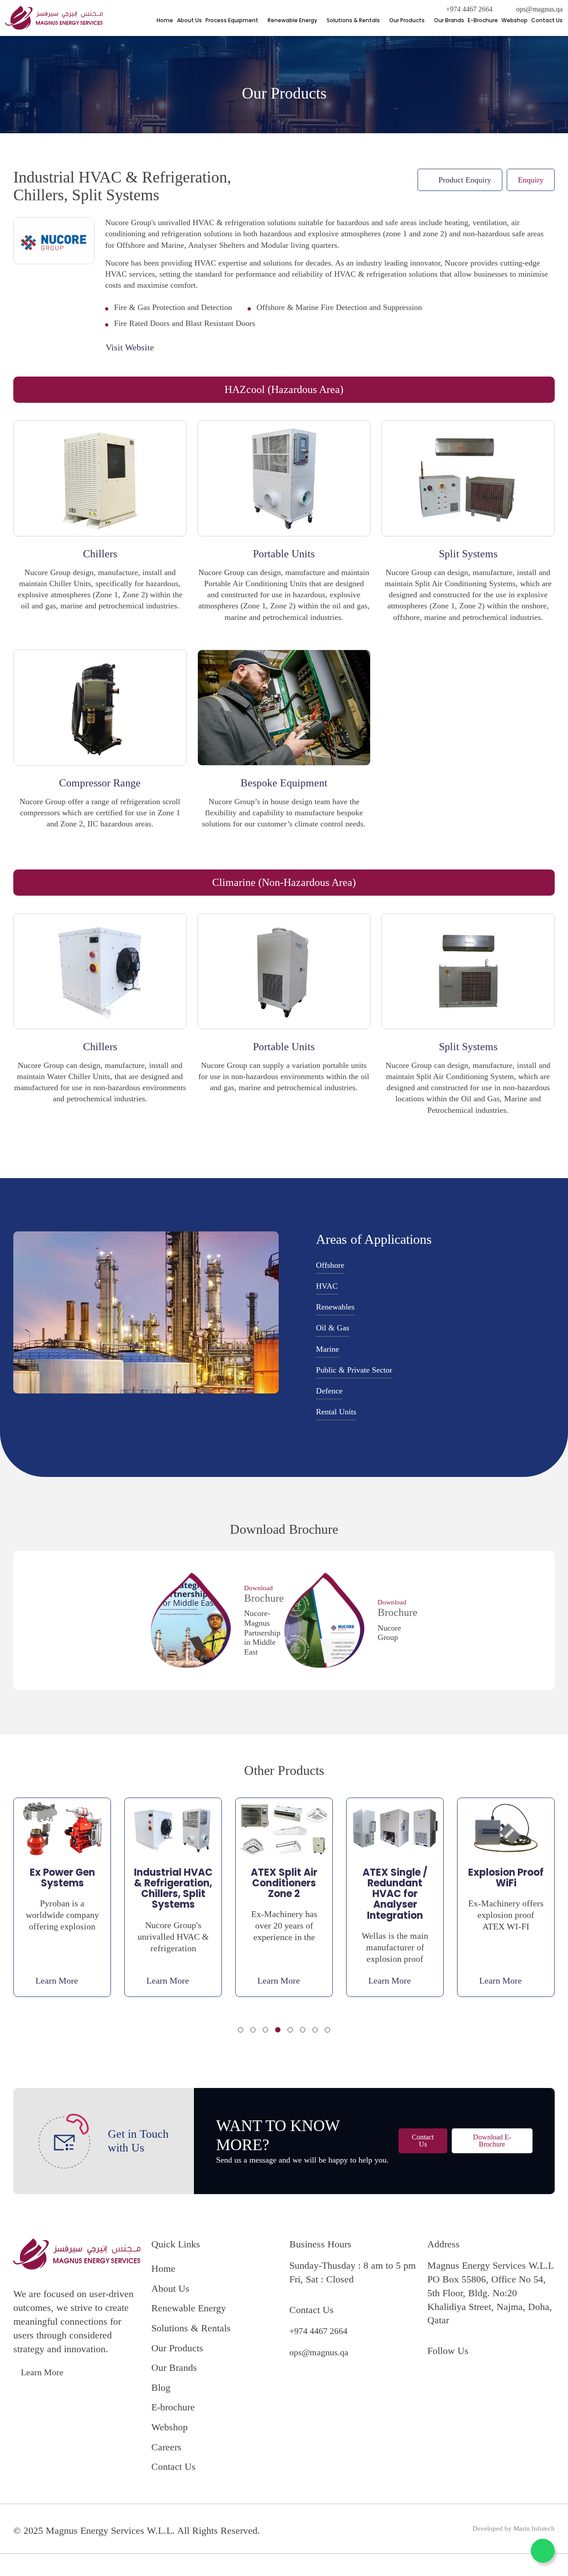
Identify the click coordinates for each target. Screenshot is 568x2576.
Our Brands (449, 20)
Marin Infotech (534, 2528)
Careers (166, 2447)
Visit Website (130, 347)
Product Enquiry (465, 180)
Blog (161, 2387)
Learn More (42, 2372)
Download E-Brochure (492, 2141)
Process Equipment (232, 20)
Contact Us (547, 20)
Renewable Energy (292, 20)
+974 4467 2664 (469, 9)
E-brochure (173, 2407)
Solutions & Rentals (353, 20)
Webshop (515, 20)
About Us (189, 20)
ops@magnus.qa (539, 9)
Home (165, 20)
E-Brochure (483, 20)
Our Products (407, 20)
